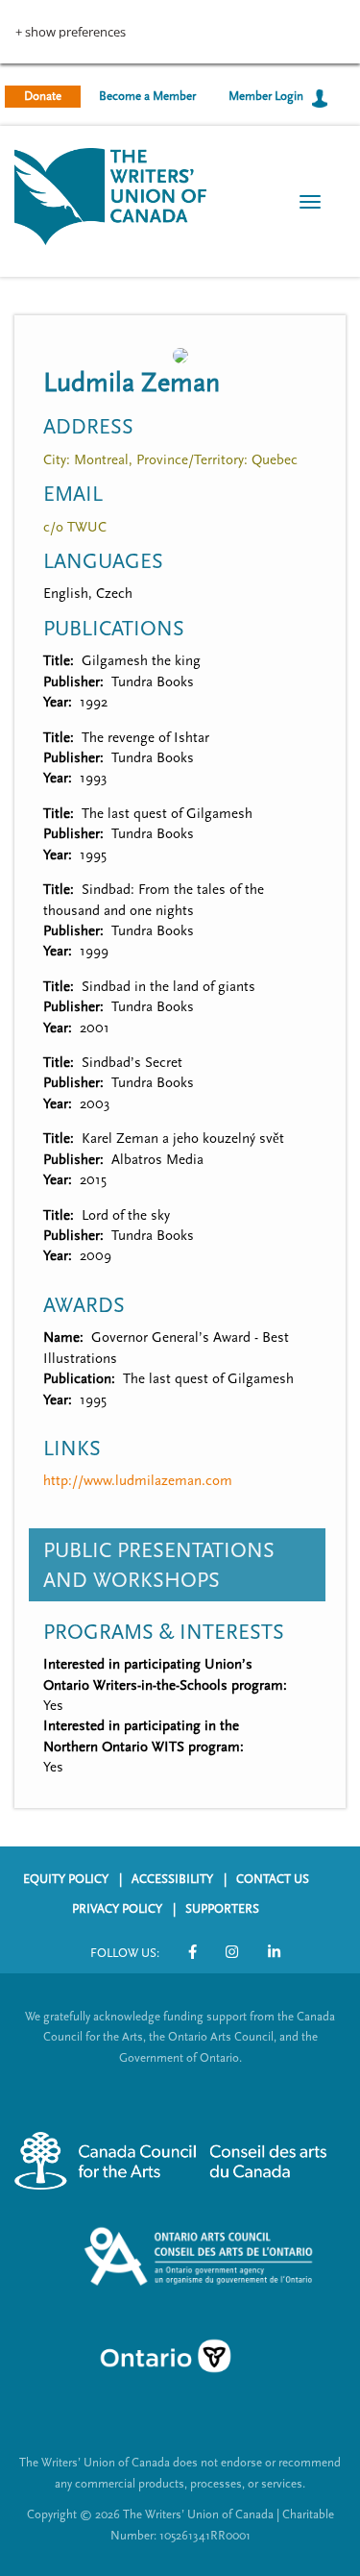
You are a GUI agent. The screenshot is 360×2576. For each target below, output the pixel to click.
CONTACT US (273, 1879)
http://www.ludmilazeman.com (138, 1481)
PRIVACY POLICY (117, 1909)
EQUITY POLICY (66, 1879)
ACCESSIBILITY (172, 1879)
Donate (43, 96)
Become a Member (147, 96)
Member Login (266, 96)
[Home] (110, 195)
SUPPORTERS (222, 1909)
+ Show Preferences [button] (71, 32)
